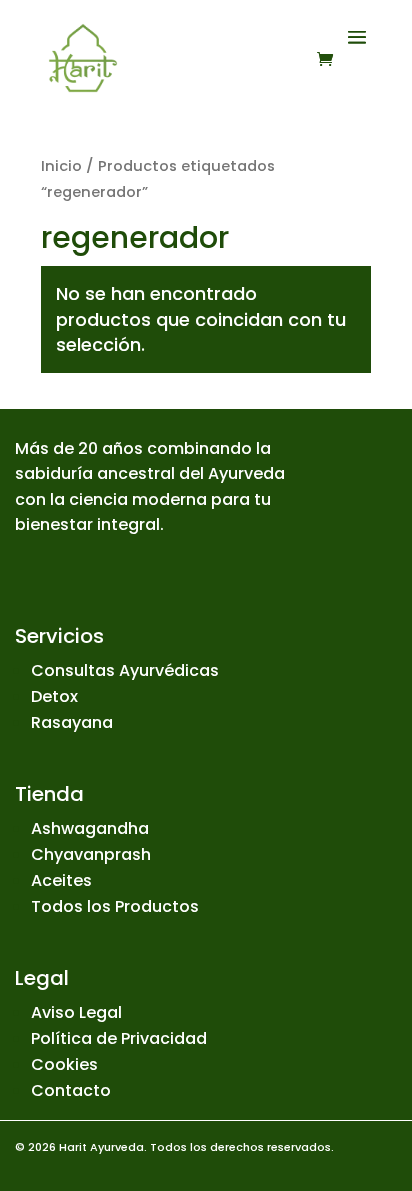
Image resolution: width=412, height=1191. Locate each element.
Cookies (64, 1064)
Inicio (61, 166)
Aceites (61, 880)
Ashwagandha (90, 828)
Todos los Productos (115, 906)
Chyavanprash (91, 854)
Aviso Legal (76, 1012)
